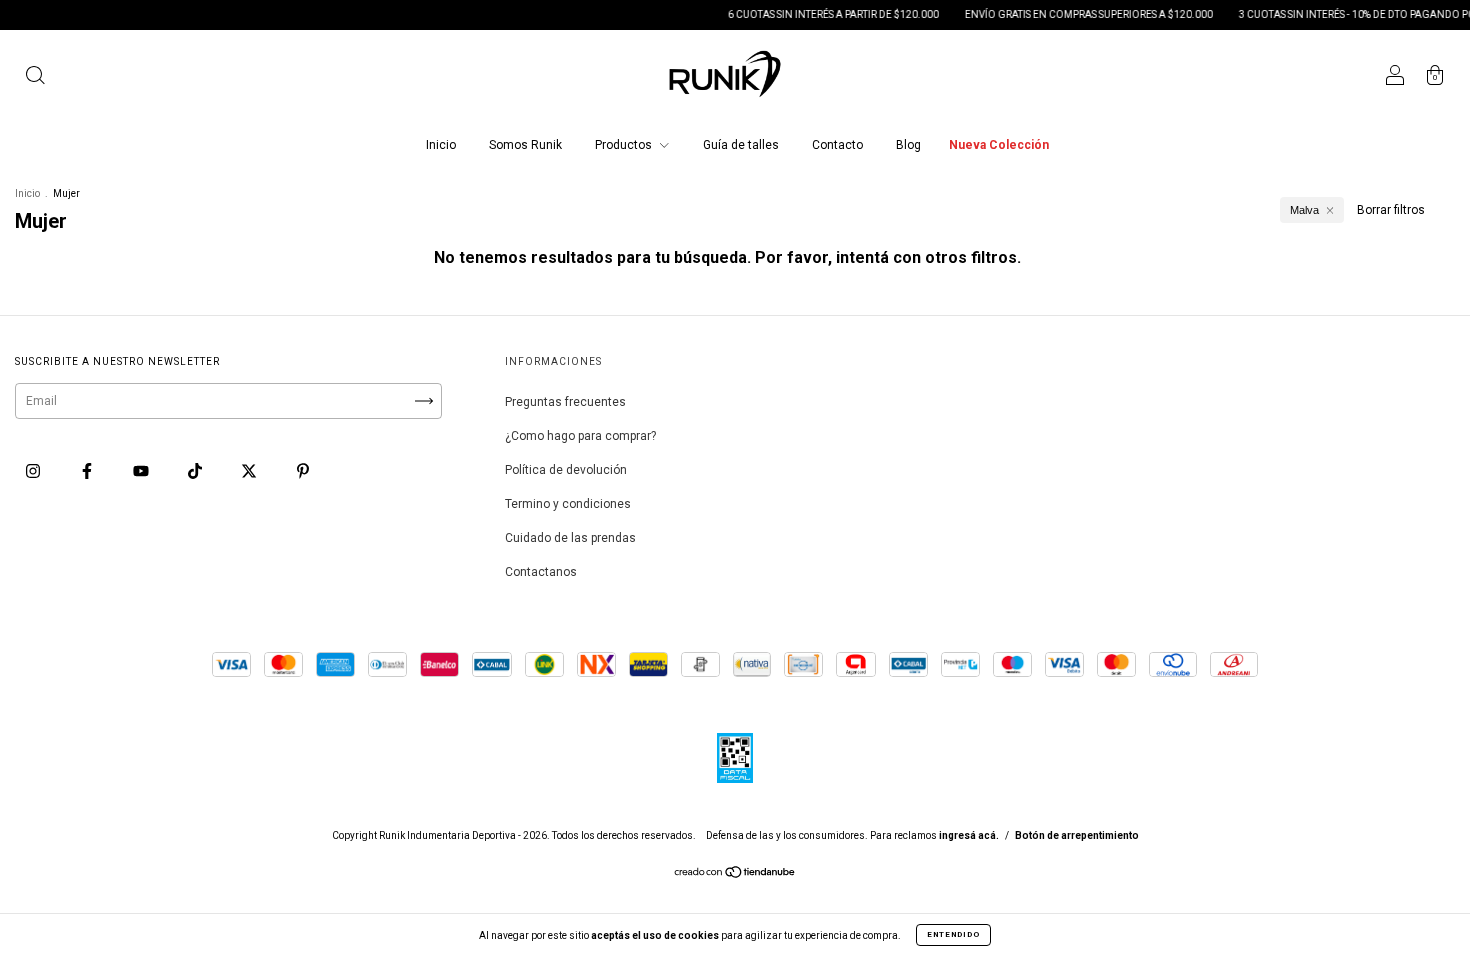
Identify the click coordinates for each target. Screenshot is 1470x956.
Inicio (441, 145)
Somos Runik (525, 145)
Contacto (837, 145)
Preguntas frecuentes (565, 402)
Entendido (953, 934)
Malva (1304, 210)
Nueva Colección (999, 145)
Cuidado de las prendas (570, 538)
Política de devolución (566, 470)
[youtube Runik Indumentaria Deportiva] (142, 471)
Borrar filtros (1391, 210)
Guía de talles (741, 145)
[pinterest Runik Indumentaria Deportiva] (303, 471)
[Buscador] (35, 78)
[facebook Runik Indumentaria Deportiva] (88, 471)
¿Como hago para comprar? (580, 436)
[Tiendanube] (735, 875)
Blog (908, 145)
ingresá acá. (969, 835)
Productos (625, 145)
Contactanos (541, 572)
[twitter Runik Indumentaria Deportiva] (250, 471)
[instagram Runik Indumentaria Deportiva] (34, 471)
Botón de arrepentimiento (1077, 835)
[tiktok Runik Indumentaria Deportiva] (196, 471)
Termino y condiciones (568, 504)
